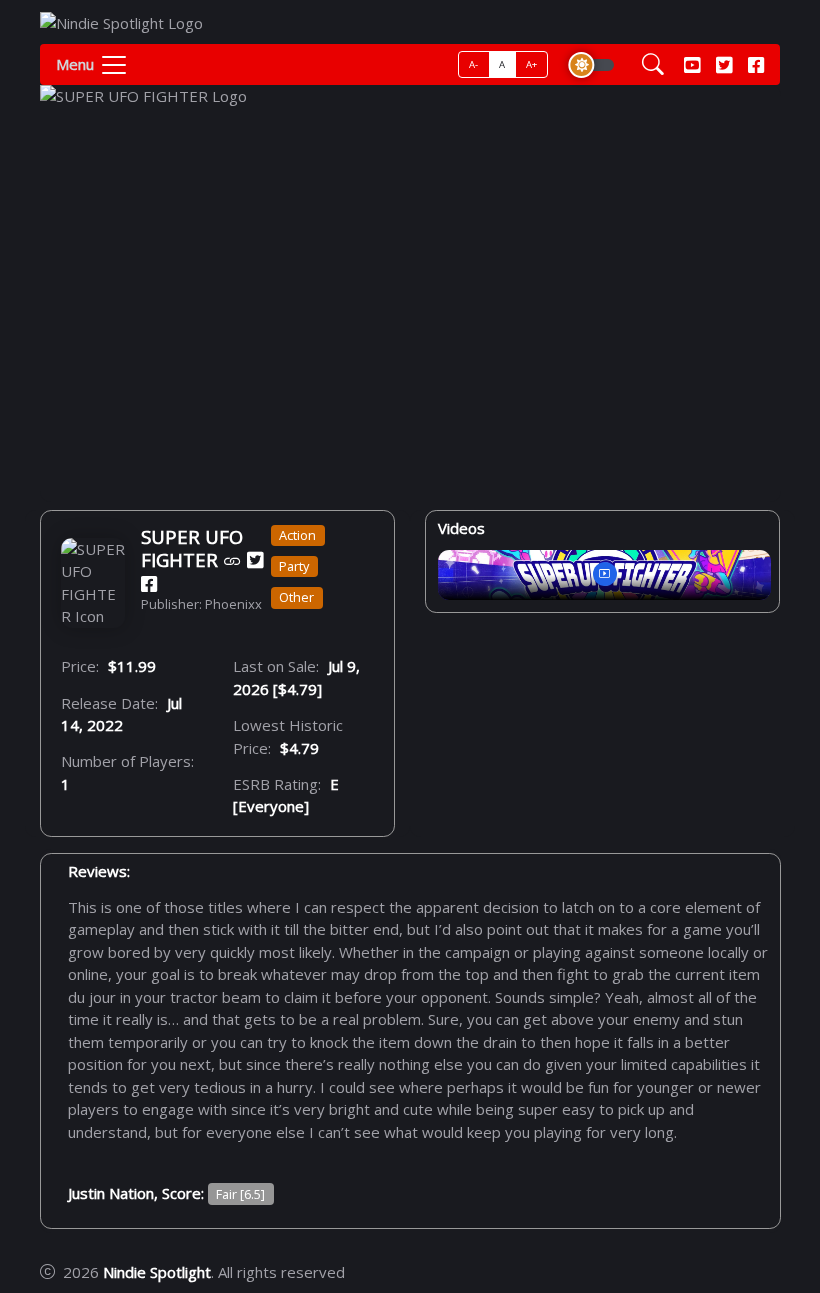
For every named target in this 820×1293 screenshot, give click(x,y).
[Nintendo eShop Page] (232, 559)
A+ (532, 64)
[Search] (653, 64)
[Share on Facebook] (149, 582)
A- (474, 64)
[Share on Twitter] (255, 559)
